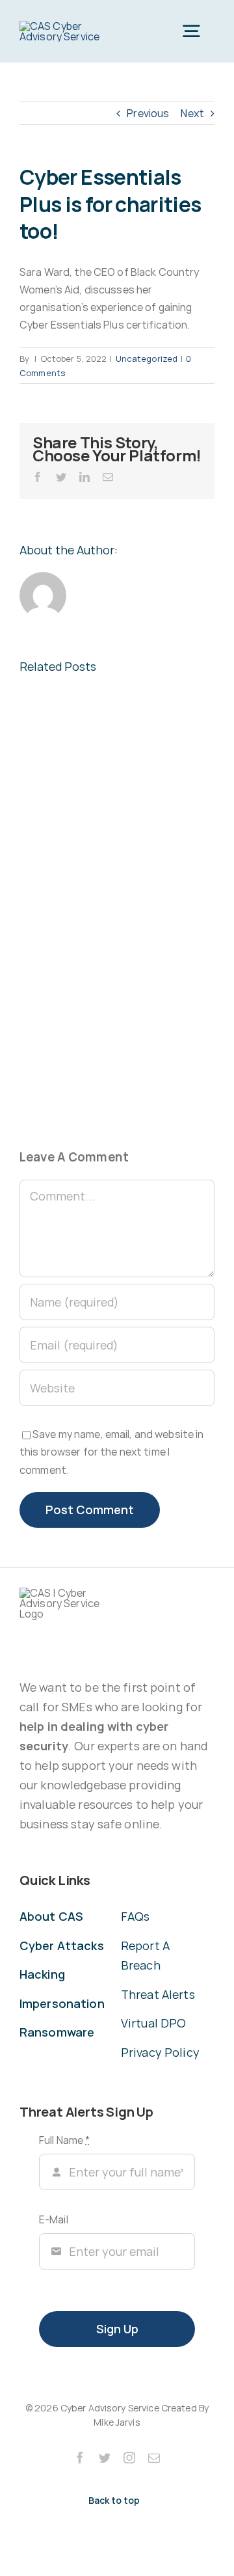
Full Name (64, 2140)
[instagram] (129, 2458)
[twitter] (105, 2458)
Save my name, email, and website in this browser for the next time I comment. (111, 1452)
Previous (148, 113)
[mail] (154, 2458)
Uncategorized (147, 359)
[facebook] (80, 2458)
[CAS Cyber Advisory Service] (66, 26)
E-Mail (54, 2219)
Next (192, 113)
